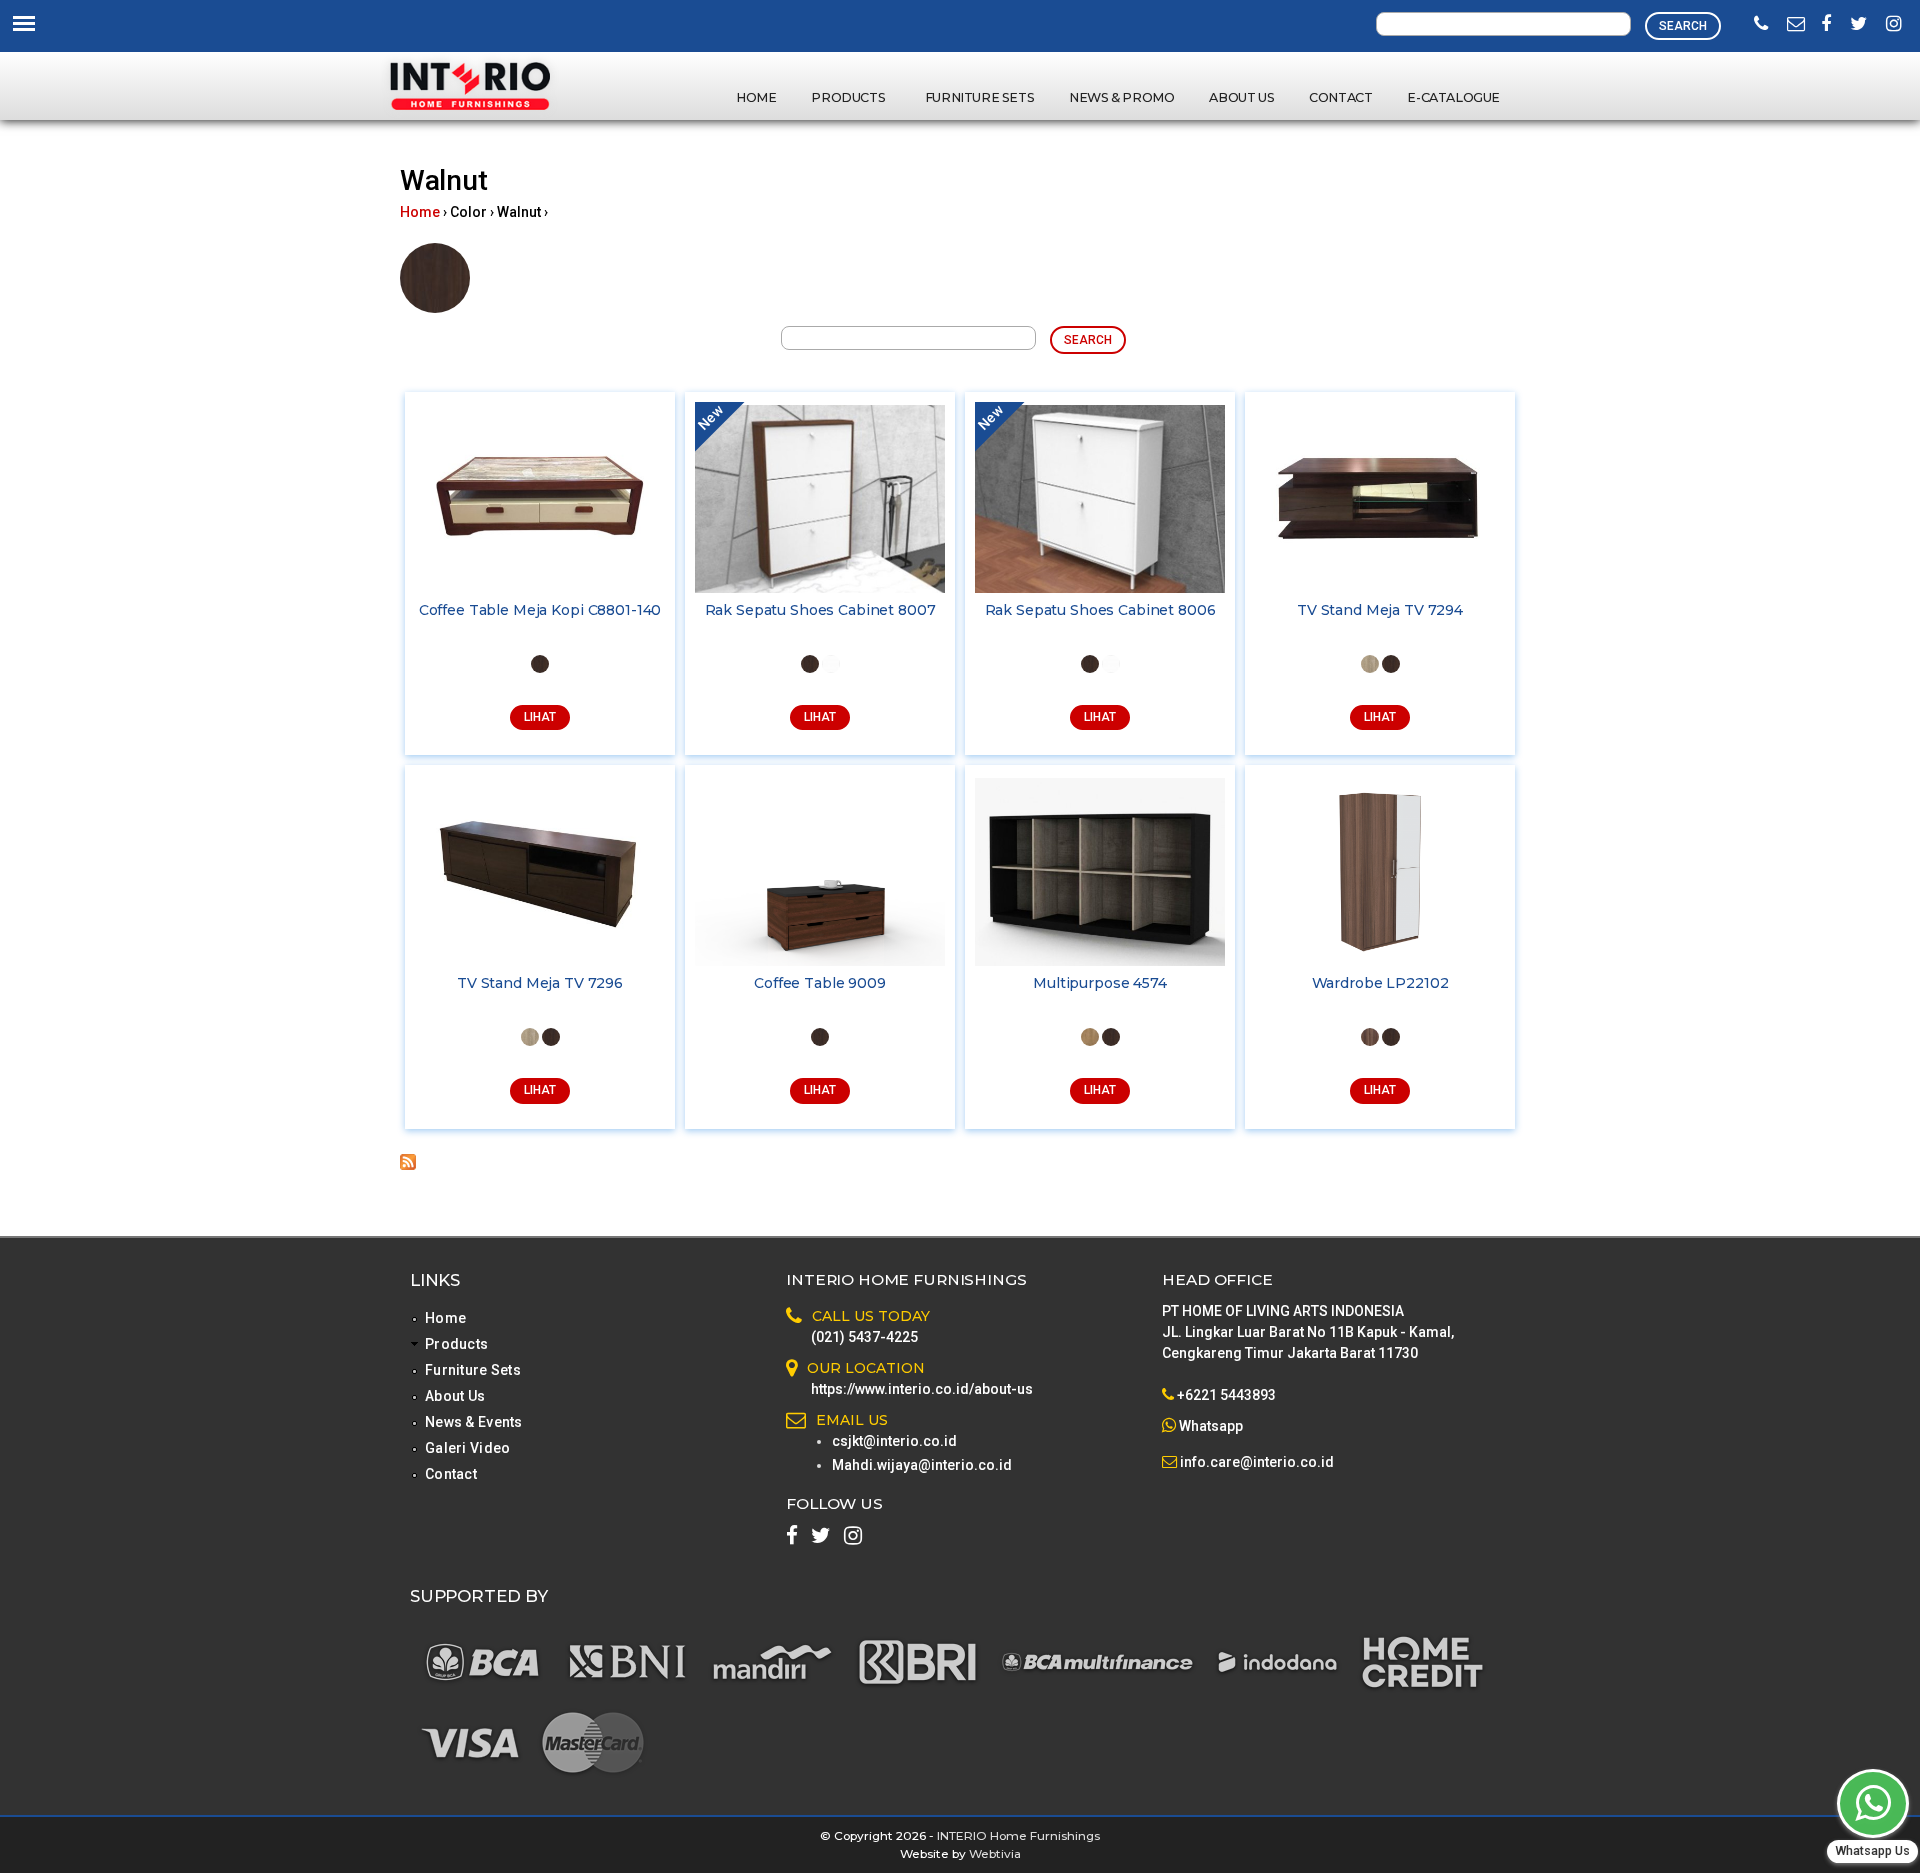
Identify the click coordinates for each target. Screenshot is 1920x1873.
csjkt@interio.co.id (894, 1441)
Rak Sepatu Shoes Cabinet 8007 (820, 610)
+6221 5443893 (1226, 1395)
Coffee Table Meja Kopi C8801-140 (540, 610)
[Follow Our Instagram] (1894, 25)
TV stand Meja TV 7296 (540, 983)
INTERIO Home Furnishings (1018, 1835)
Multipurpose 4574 (1100, 983)
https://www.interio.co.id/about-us (922, 1389)
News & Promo (1121, 97)
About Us (1241, 97)
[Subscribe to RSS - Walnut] (408, 1165)
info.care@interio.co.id (1255, 1462)
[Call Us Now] (1761, 25)
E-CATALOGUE (1453, 97)
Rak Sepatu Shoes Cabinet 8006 (1100, 610)
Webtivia (995, 1853)
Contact (1340, 97)
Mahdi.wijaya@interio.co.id (922, 1465)
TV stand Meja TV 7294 (1380, 610)
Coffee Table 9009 (820, 983)
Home (756, 97)
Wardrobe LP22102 (1380, 983)
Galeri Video (467, 1448)
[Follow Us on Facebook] (1826, 25)
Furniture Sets (979, 97)
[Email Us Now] (1796, 25)
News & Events (474, 1422)
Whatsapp (1211, 1426)
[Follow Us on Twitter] (1858, 25)
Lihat (540, 717)
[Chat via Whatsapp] (1873, 1803)
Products (849, 97)
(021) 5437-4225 (864, 1337)
